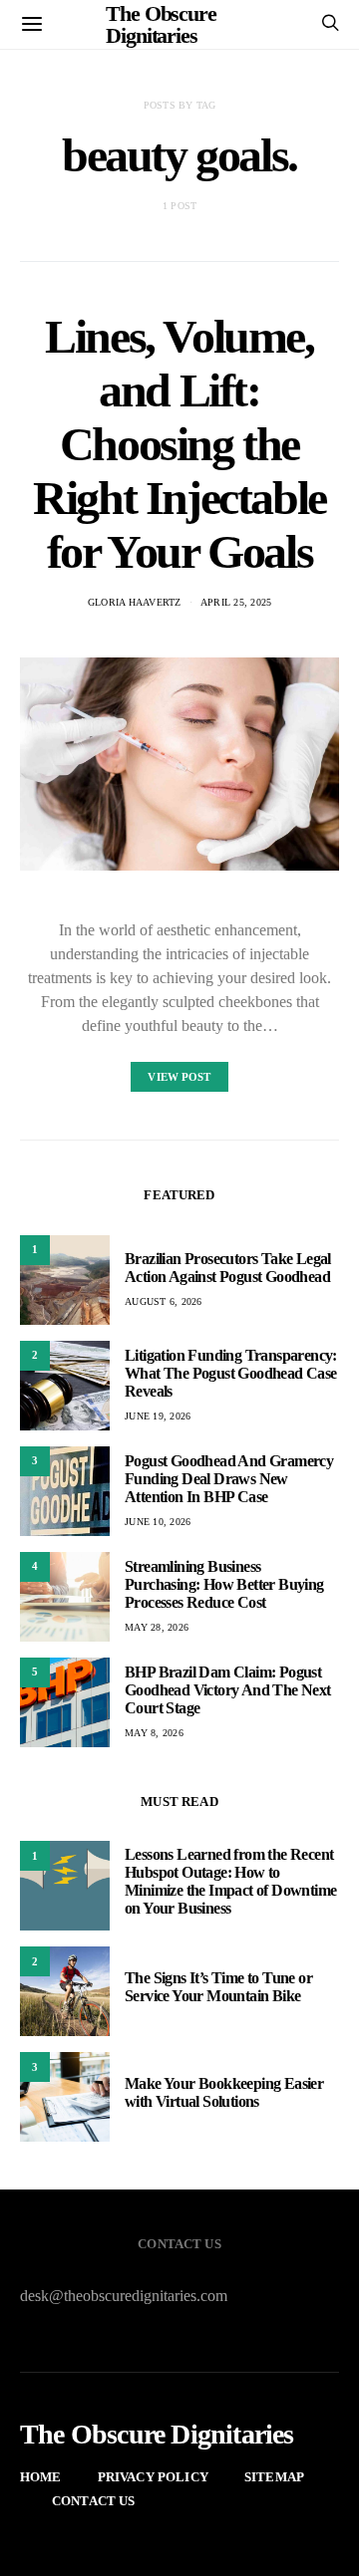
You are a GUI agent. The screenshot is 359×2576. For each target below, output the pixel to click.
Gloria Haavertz (135, 602)
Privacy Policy (153, 2477)
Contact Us (94, 2501)
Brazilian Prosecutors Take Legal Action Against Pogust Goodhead (228, 1268)
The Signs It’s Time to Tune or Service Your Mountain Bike (218, 1987)
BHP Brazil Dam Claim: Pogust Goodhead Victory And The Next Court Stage (228, 1690)
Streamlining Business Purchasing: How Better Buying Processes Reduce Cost (224, 1584)
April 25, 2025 (236, 602)
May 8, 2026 (154, 1733)
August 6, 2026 (164, 1301)
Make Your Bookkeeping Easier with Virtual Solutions (224, 2092)
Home (41, 2477)
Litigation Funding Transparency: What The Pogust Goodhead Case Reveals (231, 1373)
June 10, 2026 (158, 1522)
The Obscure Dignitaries (157, 2435)
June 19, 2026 (158, 1416)
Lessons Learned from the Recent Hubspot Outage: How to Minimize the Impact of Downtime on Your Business (230, 1881)
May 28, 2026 (157, 1627)
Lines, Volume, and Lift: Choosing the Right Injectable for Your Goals (179, 444)
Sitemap (274, 2477)
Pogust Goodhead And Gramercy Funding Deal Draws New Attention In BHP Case (229, 1479)
